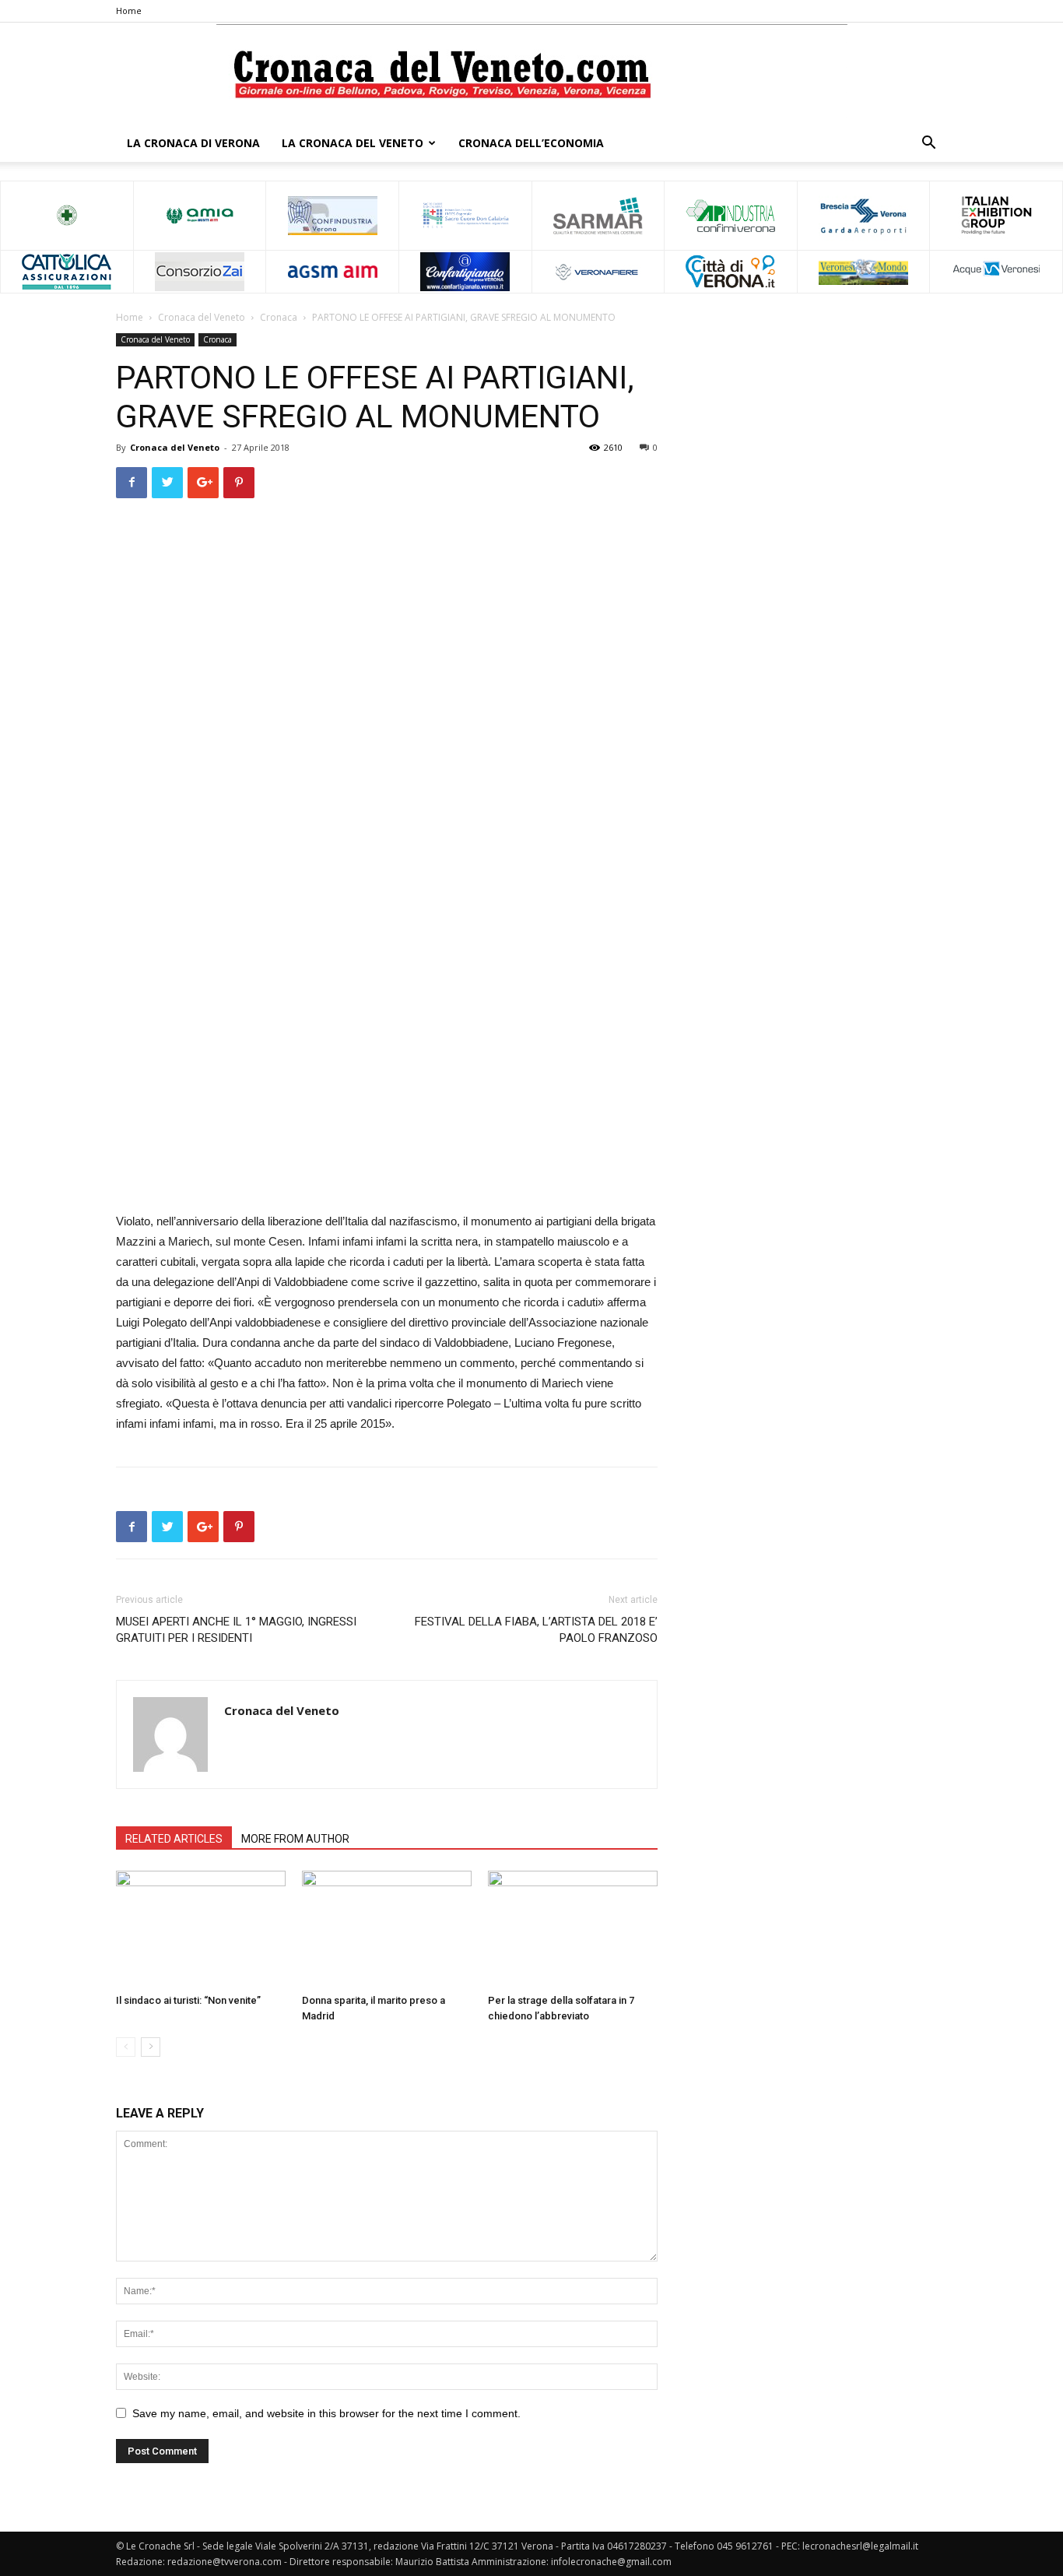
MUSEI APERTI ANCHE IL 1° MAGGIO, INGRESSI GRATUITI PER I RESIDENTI (236, 1630)
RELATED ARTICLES (174, 1839)
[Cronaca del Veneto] (532, 74)
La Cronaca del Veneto (353, 143)
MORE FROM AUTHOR (295, 1839)
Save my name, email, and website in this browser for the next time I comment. (326, 2413)
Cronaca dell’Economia (531, 143)
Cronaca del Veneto (202, 317)
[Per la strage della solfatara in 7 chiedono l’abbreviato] (573, 1929)
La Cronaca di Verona (193, 143)
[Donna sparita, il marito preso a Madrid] (387, 1929)
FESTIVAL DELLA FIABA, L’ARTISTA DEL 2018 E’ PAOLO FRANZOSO (536, 1630)
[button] (928, 144)
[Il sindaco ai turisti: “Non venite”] (201, 1929)
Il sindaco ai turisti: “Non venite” (188, 2000)
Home (129, 11)
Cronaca (279, 317)
